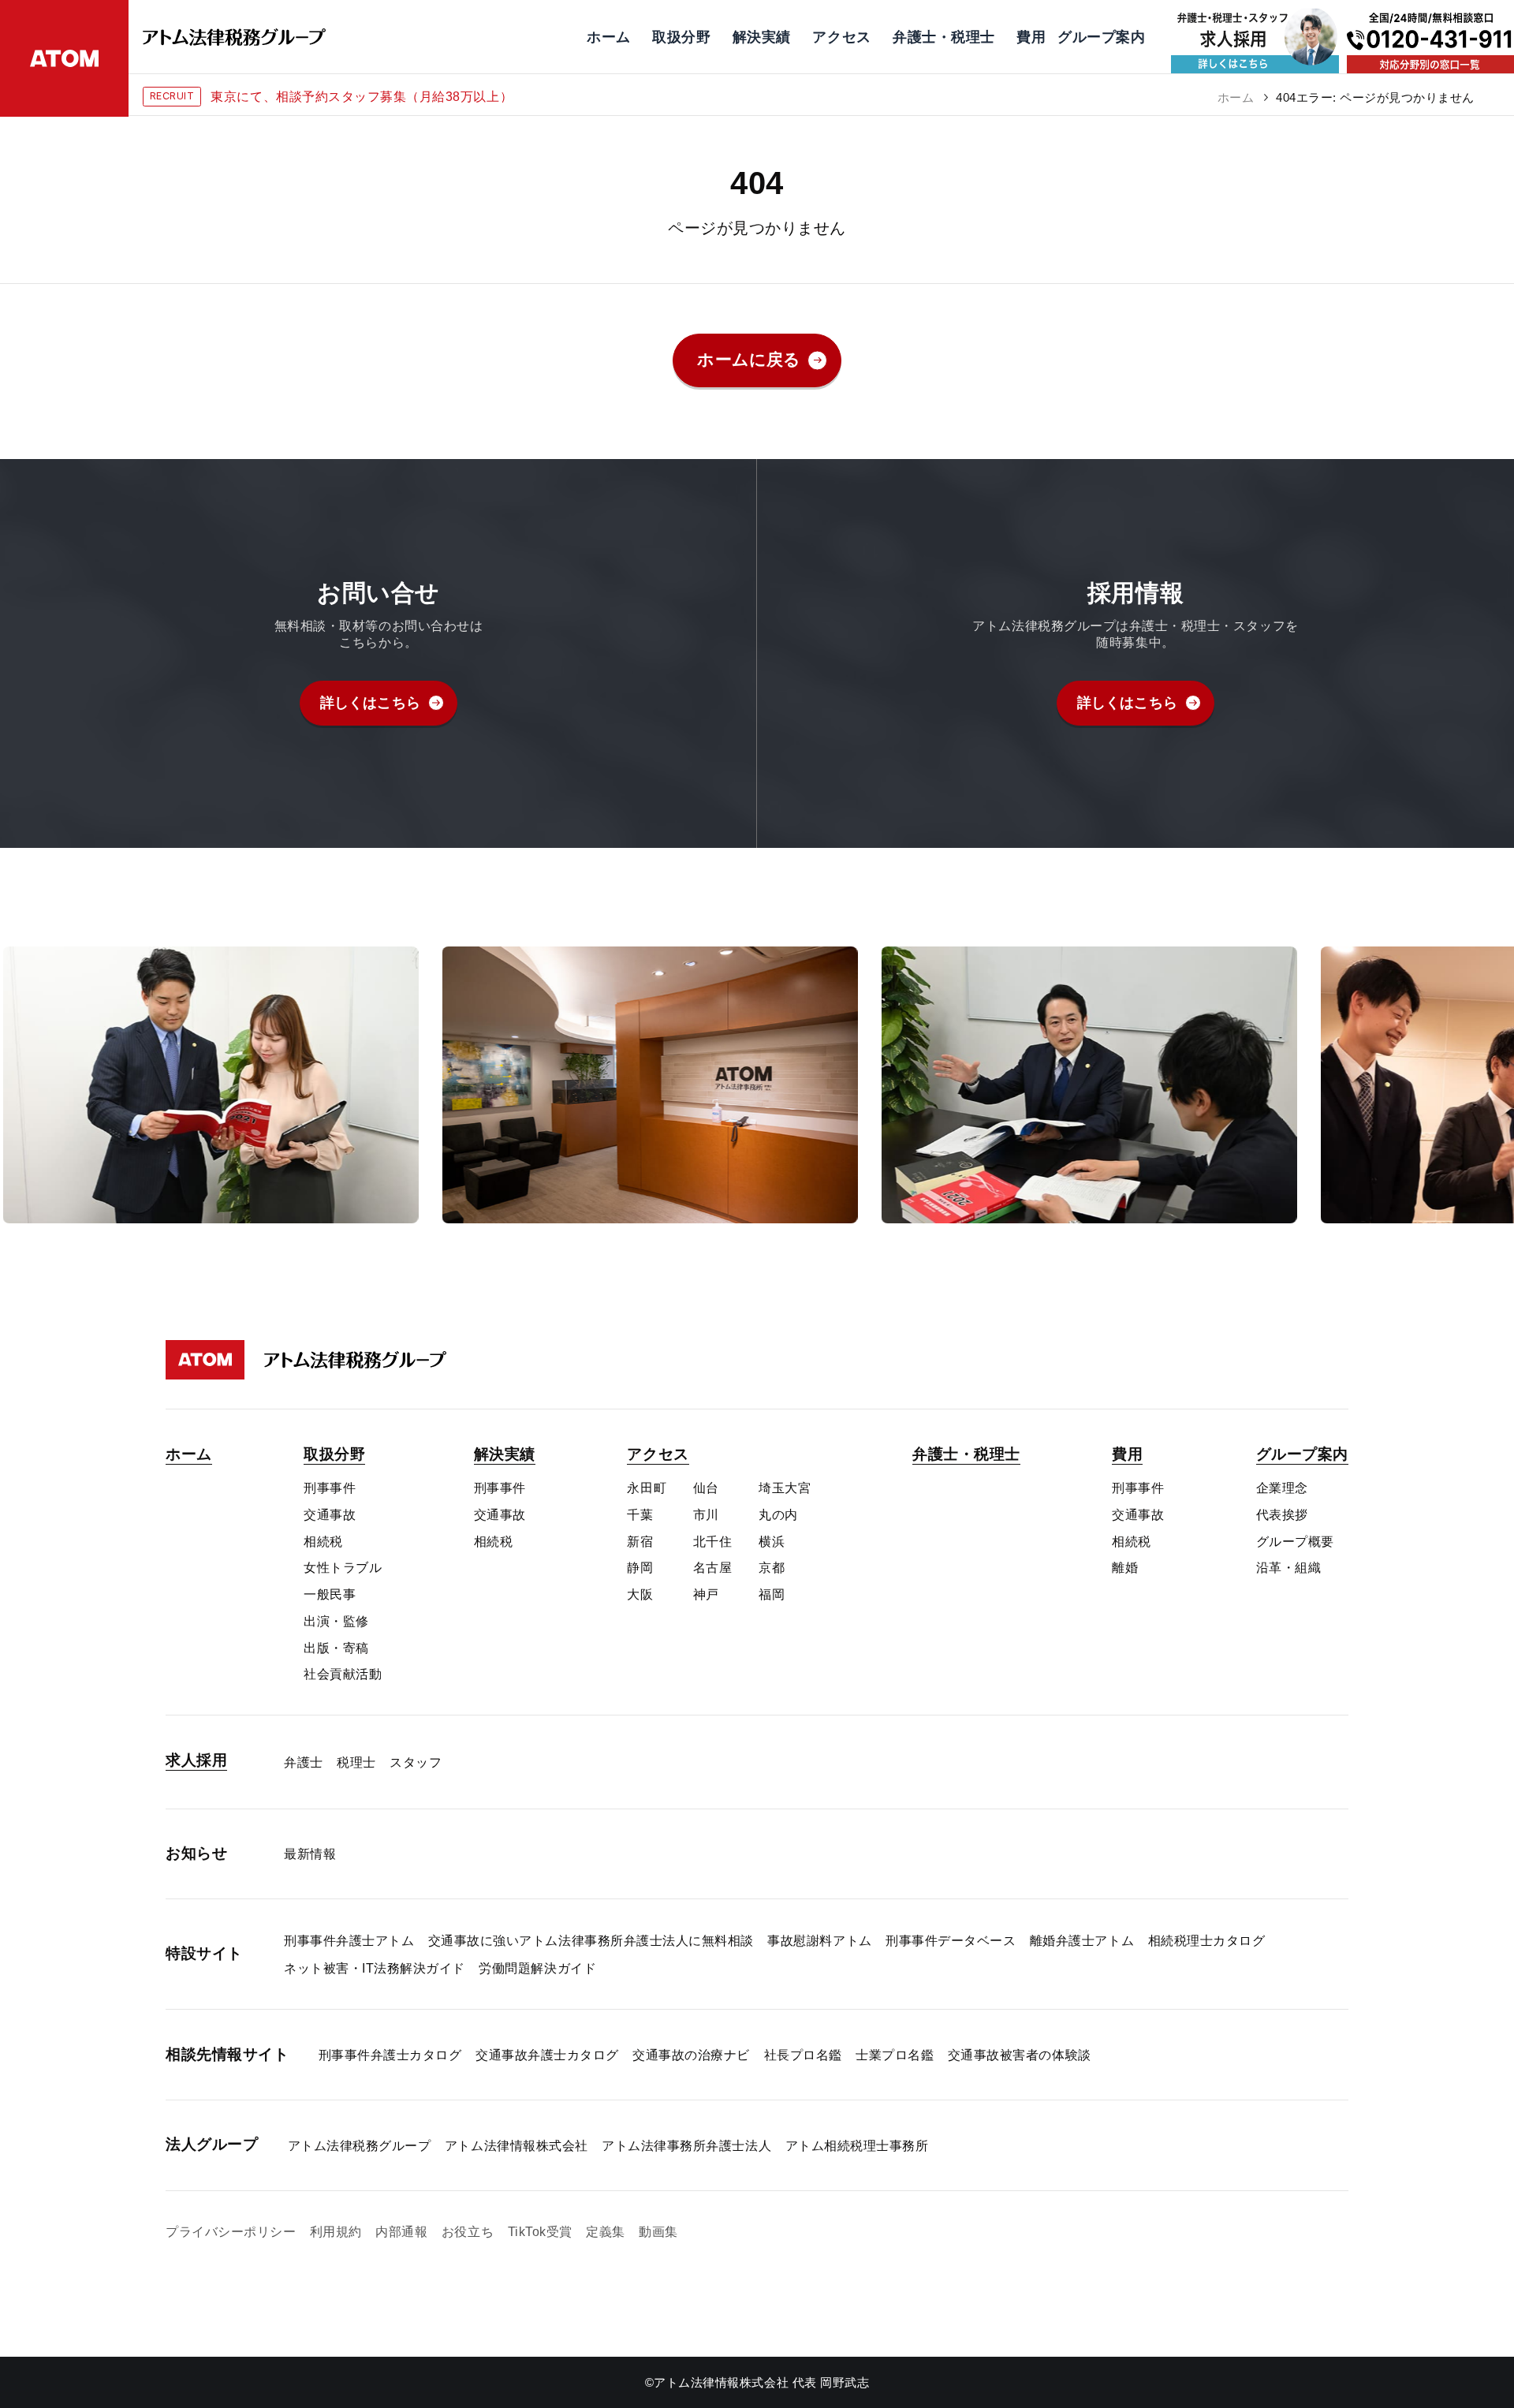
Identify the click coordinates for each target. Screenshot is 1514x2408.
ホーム (1236, 97)
